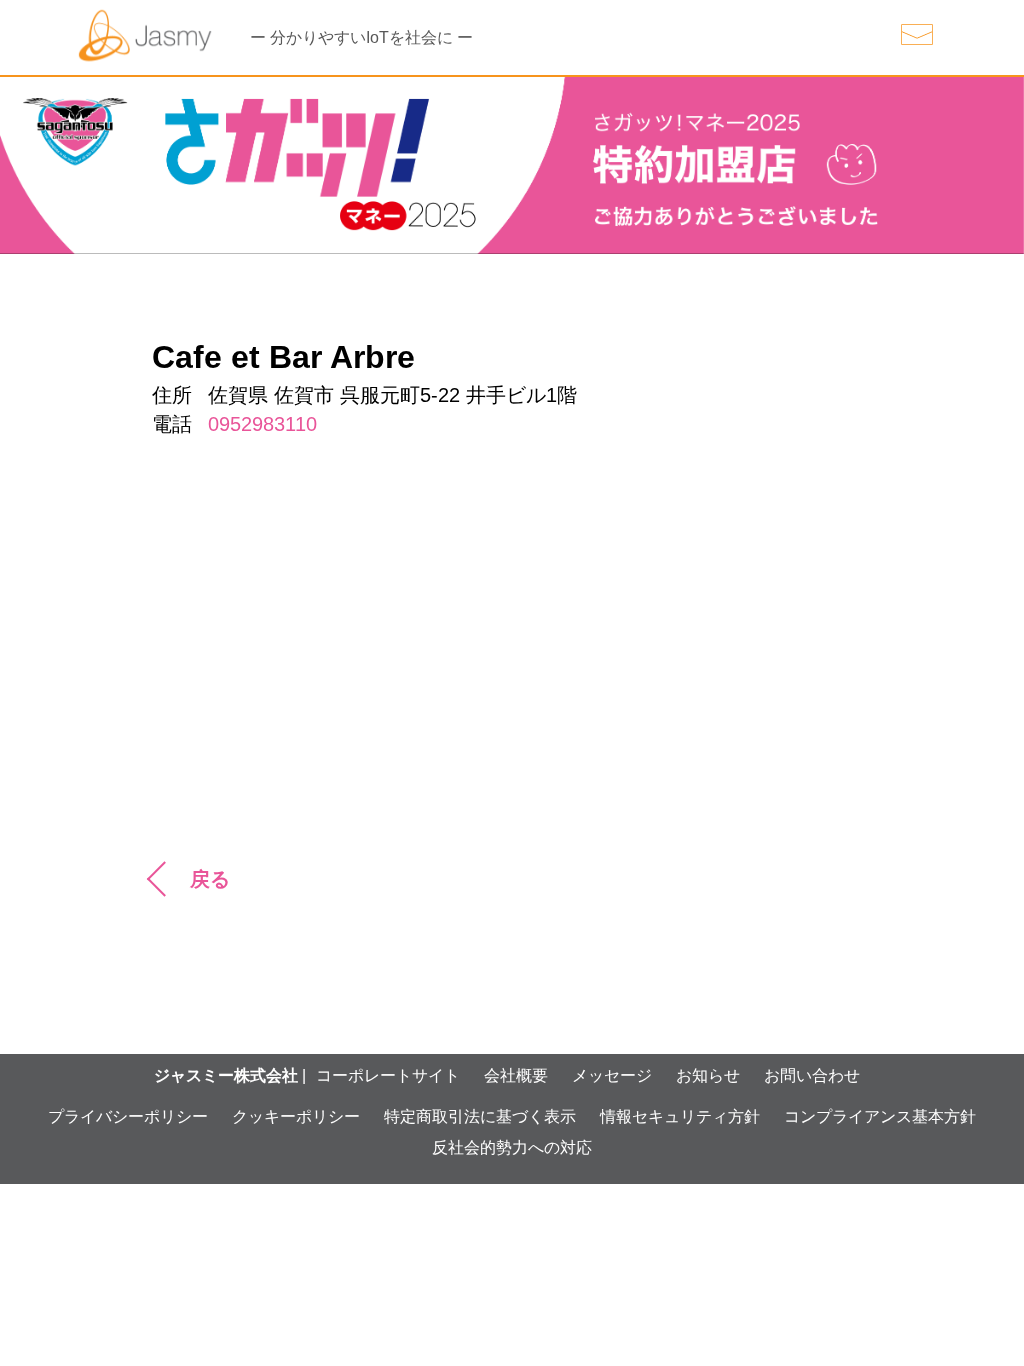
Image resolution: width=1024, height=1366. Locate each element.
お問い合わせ (812, 1075)
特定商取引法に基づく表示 (480, 1116)
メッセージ (612, 1075)
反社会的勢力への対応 (512, 1147)
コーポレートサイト (388, 1075)
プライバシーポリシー (128, 1116)
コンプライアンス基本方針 (880, 1116)
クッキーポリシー (296, 1116)
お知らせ (708, 1075)
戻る (210, 879)
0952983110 (262, 424)
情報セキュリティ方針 (680, 1116)
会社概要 (516, 1075)
